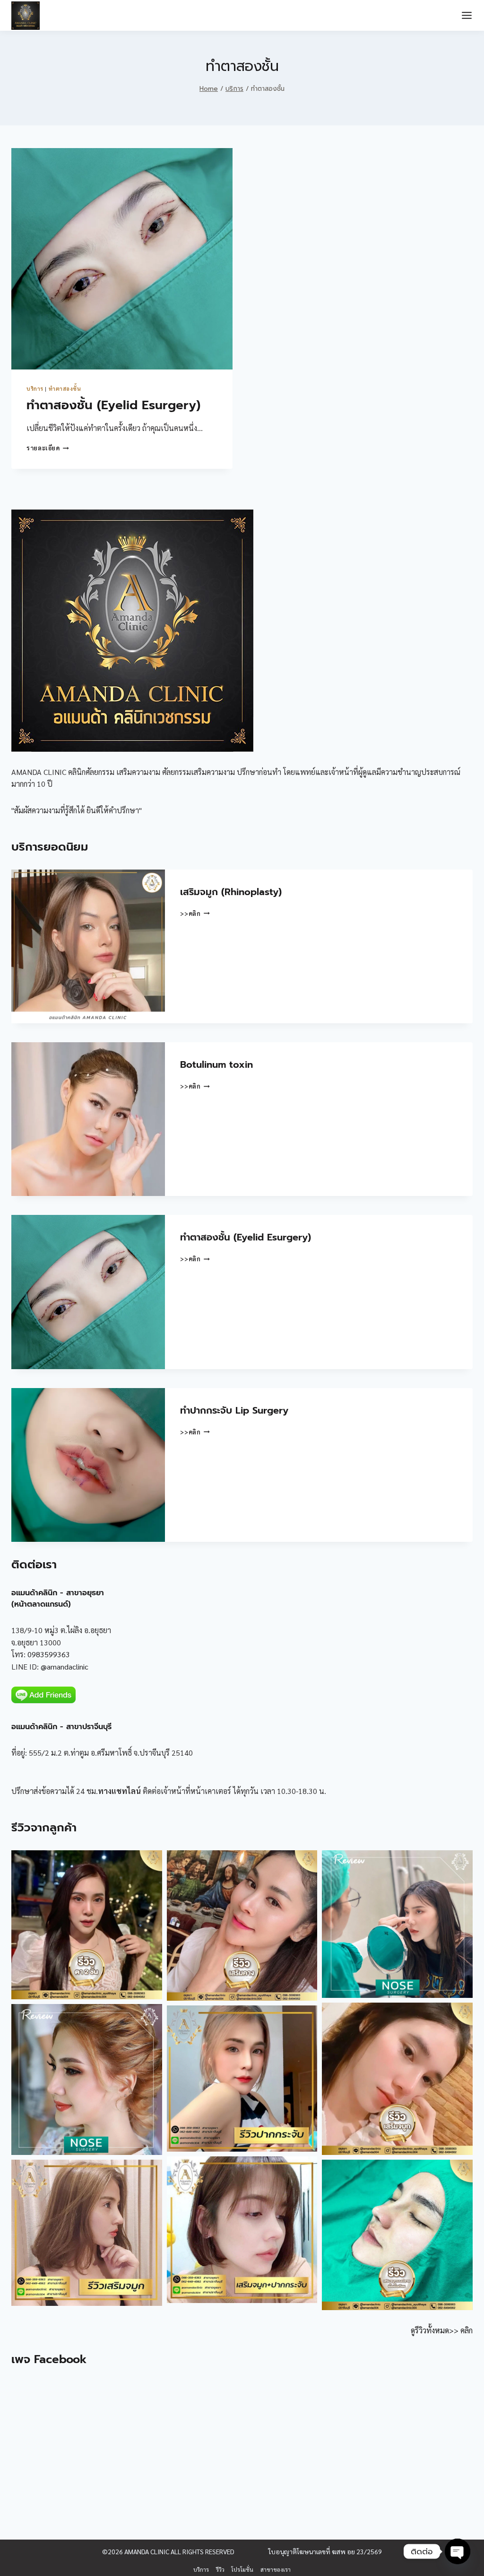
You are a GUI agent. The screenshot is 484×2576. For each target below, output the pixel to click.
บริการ (35, 389)
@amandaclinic (65, 1666)
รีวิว (220, 2569)
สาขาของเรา (276, 2569)
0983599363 (49, 1654)
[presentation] (122, 259)
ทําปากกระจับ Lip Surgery (234, 1410)
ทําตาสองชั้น (65, 389)
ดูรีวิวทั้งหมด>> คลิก (442, 2330)
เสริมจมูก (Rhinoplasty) (231, 892)
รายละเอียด (48, 448)
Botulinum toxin (216, 1064)
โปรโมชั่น (242, 2569)
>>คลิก (195, 913)
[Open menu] (467, 15)
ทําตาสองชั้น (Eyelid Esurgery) (113, 405)
